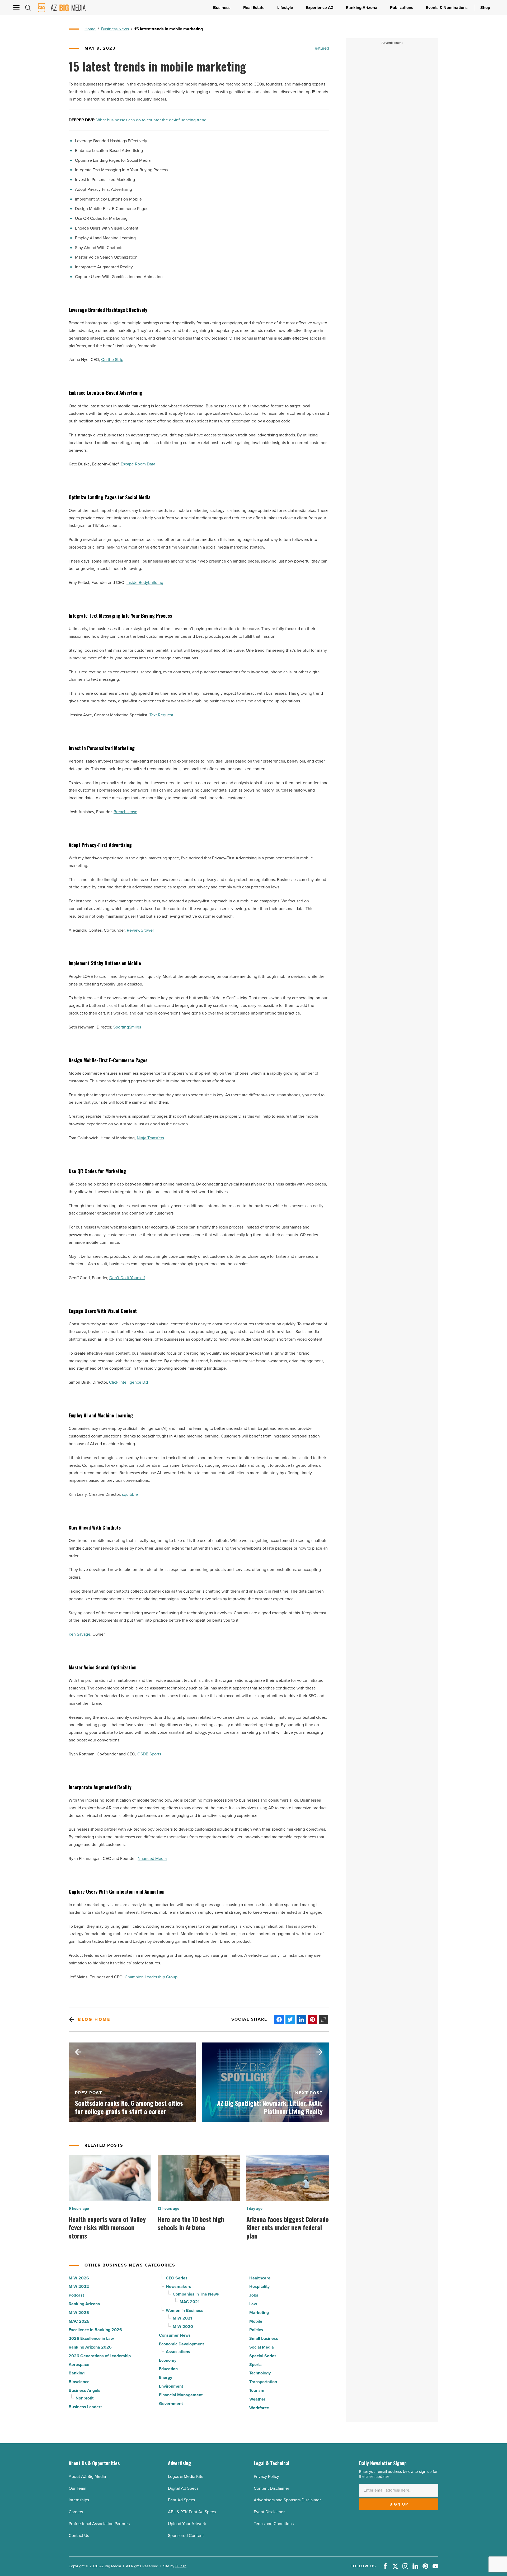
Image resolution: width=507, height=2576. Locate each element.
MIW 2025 (79, 2313)
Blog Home (94, 2019)
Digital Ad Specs (183, 2488)
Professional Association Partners (99, 2524)
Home (90, 29)
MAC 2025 (79, 2321)
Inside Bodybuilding (145, 582)
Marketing (259, 2313)
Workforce (259, 2408)
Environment (171, 2386)
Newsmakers (179, 2286)
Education (168, 2369)
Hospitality (259, 2286)
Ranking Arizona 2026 (90, 2347)
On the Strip (112, 360)
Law (253, 2304)
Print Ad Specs (181, 2500)
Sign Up (399, 2504)
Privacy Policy (266, 2476)
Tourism (257, 2390)
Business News (115, 29)
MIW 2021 (182, 2318)
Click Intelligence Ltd (128, 1382)
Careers (76, 2512)
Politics (256, 2330)
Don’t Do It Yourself (127, 1278)
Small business (264, 2338)
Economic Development (181, 2344)
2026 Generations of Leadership (100, 2356)
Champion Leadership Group (151, 1977)
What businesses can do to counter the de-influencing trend (151, 120)
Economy (168, 2360)
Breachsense (125, 812)
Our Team (78, 2488)
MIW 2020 (183, 2327)
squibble (130, 1494)
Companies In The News (196, 2294)
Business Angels (84, 2390)
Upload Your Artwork (187, 2524)
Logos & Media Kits (186, 2476)
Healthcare (260, 2278)
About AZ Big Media (87, 2476)
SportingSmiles (127, 1027)
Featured (321, 48)
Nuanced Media (152, 1858)
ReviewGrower (140, 930)
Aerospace (79, 2365)
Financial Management (181, 2395)
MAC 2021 (190, 2302)
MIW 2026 (79, 2278)
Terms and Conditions (274, 2524)
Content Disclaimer (271, 2488)
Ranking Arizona (84, 2304)
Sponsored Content (186, 2535)
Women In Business (185, 2310)
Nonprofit (84, 2398)
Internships (79, 2500)
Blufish (181, 2566)
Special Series (263, 2356)
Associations (178, 2352)
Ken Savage (79, 1634)
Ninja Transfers (150, 1138)
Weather (257, 2399)
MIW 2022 (79, 2286)
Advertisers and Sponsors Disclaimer (287, 2500)
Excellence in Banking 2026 (95, 2330)
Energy (166, 2377)
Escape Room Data (138, 464)
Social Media (262, 2347)
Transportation (263, 2382)
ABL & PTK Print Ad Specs (192, 2512)
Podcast (76, 2295)
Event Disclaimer (269, 2512)
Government (171, 2404)
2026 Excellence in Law (91, 2338)
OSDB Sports (149, 1754)
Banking (77, 2373)
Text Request (161, 715)
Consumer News (175, 2335)
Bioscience (79, 2382)
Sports (255, 2365)
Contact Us (79, 2535)
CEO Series (177, 2278)
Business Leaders (86, 2407)
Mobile (256, 2321)
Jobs (254, 2295)
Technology (260, 2373)
